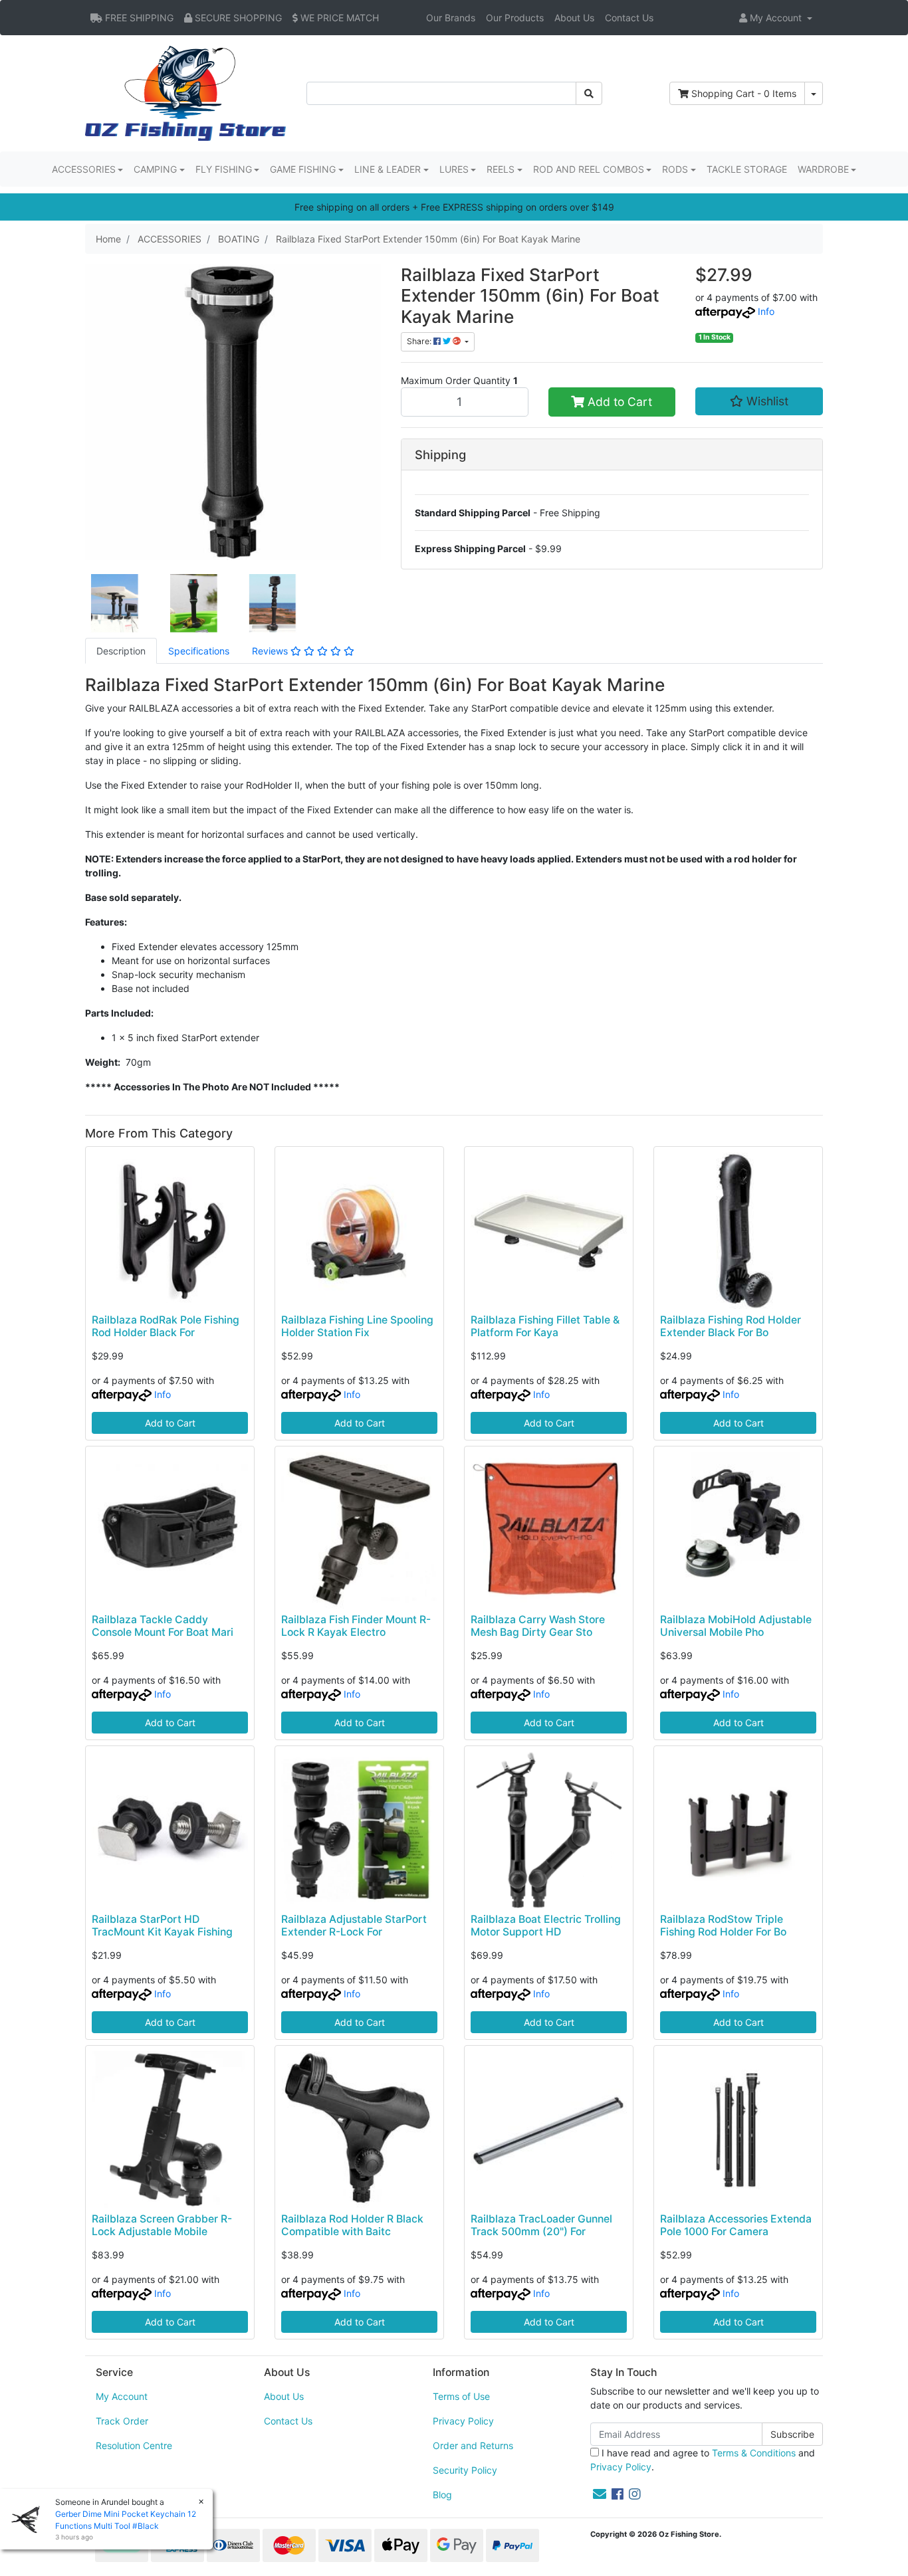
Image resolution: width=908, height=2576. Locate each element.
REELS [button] (501, 169)
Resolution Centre (134, 2445)
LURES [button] (454, 169)
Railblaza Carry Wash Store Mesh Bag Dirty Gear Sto (538, 1626)
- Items (744, 93)
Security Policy (465, 2470)
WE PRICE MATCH (338, 18)
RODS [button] (675, 169)
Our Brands (451, 18)
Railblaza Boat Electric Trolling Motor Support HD (546, 1926)
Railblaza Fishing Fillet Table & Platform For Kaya (545, 1326)
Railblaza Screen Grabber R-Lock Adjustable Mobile (162, 2225)
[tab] (121, 651)
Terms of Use (461, 2396)
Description (121, 651)
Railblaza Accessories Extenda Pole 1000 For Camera (736, 2225)
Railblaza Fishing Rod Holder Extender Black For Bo (731, 1326)
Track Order (122, 2421)
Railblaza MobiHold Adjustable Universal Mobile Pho (736, 1626)
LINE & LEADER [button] (388, 169)
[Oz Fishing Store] (185, 92)
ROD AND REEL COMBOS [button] (589, 169)
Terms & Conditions (754, 2453)
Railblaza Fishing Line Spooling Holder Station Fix (357, 1326)
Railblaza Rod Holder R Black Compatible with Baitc (352, 2225)
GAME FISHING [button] (303, 169)
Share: (420, 341)
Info (766, 311)
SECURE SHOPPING (237, 18)
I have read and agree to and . (703, 2460)
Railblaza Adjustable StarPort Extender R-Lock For (354, 1926)
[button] (776, 18)
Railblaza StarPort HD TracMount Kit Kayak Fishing (162, 1926)
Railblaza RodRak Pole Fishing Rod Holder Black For (166, 1326)
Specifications (199, 651)
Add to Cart (618, 402)
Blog (442, 2495)
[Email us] (600, 2494)
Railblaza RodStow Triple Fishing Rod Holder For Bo (723, 1926)
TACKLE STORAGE (747, 169)
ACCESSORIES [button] (84, 169)
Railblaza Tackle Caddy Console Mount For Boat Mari (163, 1626)
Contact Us (629, 18)
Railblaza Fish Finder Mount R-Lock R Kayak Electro (356, 1626)
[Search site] (589, 93)
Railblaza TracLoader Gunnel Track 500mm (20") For (541, 2225)
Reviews (271, 651)
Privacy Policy (463, 2421)
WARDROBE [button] (823, 169)
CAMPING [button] (155, 169)
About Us (574, 18)
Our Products (515, 18)
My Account (122, 2396)
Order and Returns (473, 2445)
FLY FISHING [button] (224, 169)
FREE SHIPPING (138, 18)
